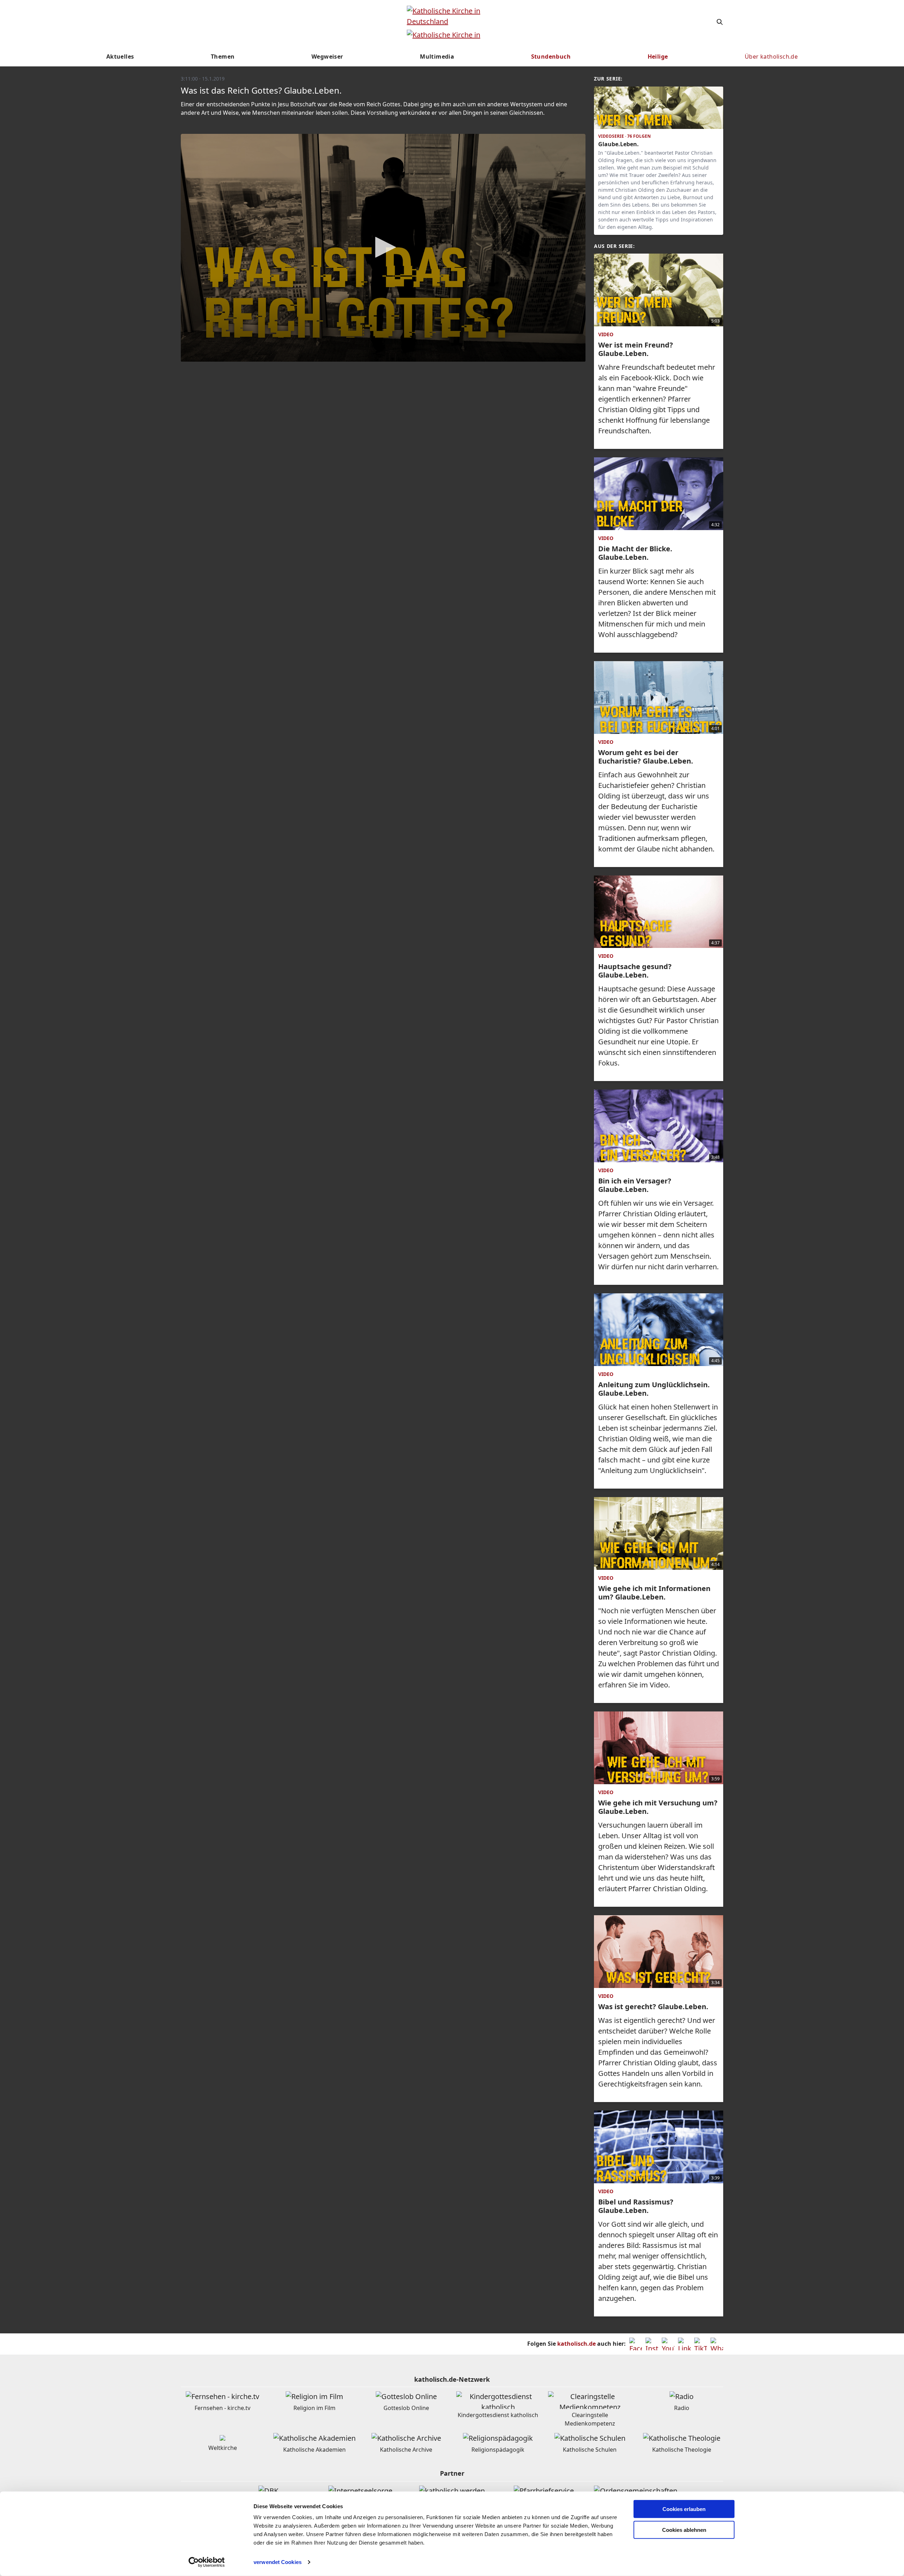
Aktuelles (120, 57)
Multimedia (437, 57)
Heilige (658, 57)
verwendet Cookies (278, 2562)
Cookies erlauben (684, 2509)
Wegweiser (327, 57)
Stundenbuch (551, 57)
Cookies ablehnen (684, 2530)
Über (771, 57)
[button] (383, 247)
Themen (223, 57)
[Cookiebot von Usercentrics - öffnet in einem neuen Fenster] (207, 2562)
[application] (383, 248)
